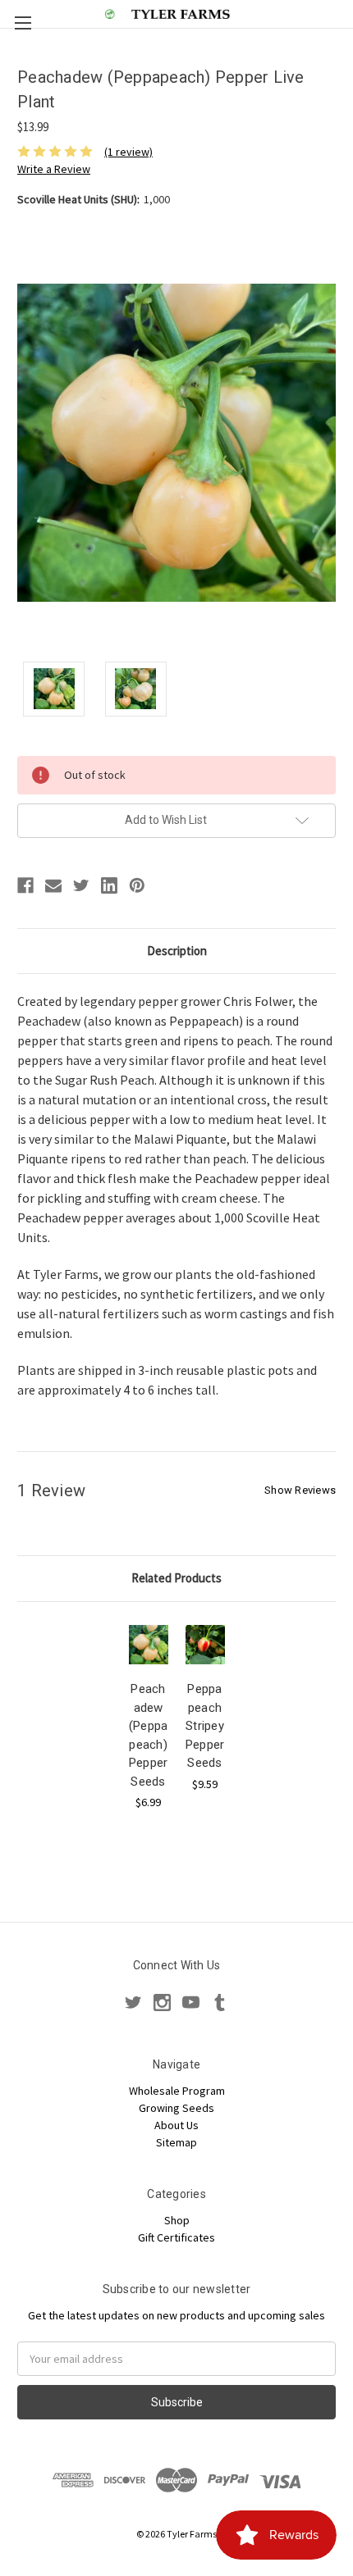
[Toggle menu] (23, 23)
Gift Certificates (176, 2237)
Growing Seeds (176, 2108)
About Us (176, 2125)
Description (177, 951)
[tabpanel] (148, 1715)
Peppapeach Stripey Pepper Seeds (205, 1726)
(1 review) (128, 152)
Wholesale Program (177, 2091)
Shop (177, 2220)
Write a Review (54, 169)
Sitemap (176, 2142)
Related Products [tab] (176, 1578)
